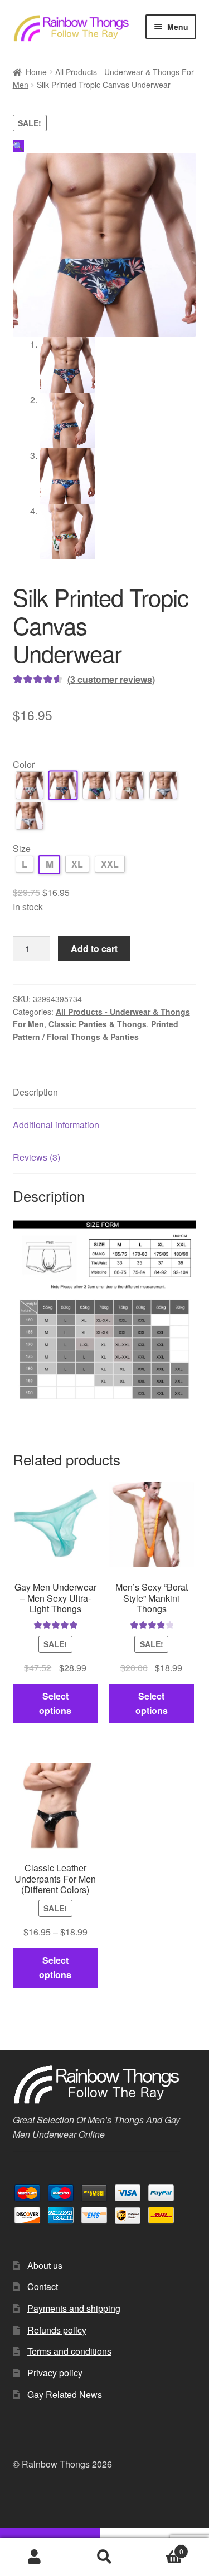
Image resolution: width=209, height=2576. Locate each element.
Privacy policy (55, 2373)
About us (45, 2265)
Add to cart (94, 948)
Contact (43, 2287)
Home (36, 72)
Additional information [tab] (56, 1125)
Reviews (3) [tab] (37, 1157)
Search (104, 2557)
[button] (18, 146)
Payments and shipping (74, 2308)
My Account (35, 2557)
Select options (55, 1703)
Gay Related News (65, 2394)
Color (24, 764)
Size (22, 848)
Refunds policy (57, 2330)
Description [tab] (35, 1092)
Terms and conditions (69, 2351)
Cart (161, 2547)
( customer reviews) (111, 679)
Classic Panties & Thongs (98, 1024)
